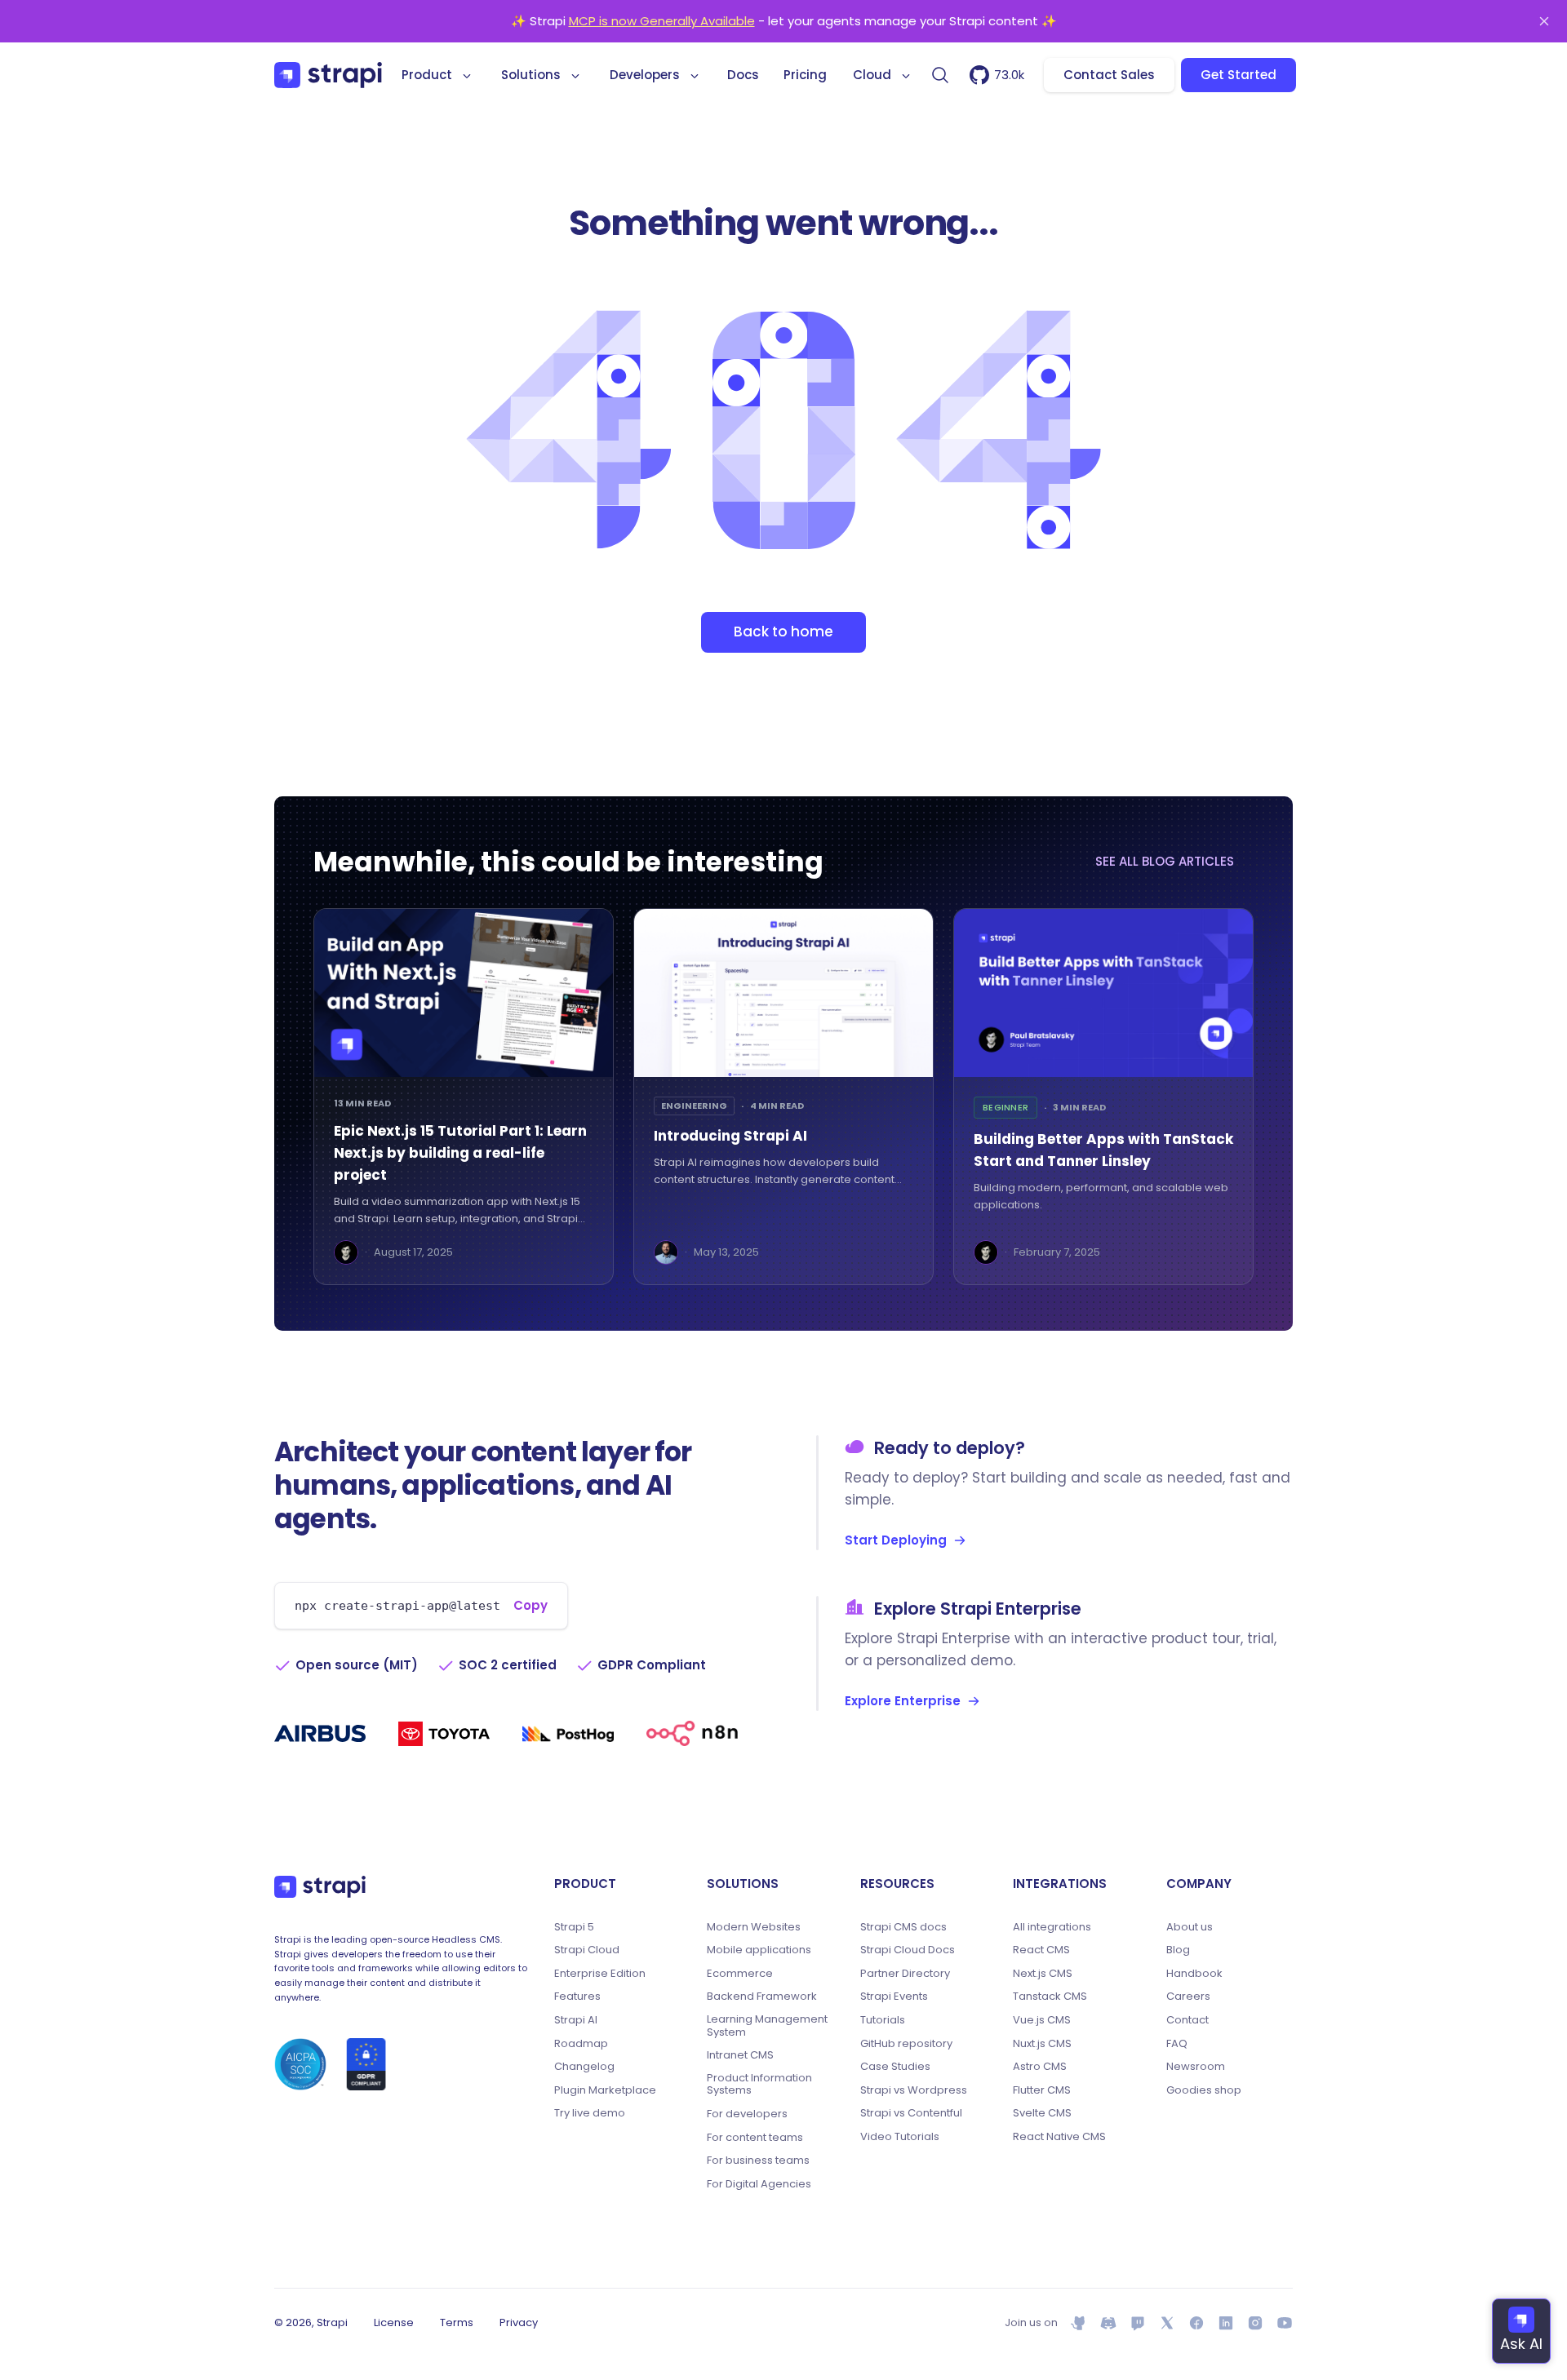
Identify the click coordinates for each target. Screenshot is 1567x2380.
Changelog (584, 2067)
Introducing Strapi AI (730, 1136)
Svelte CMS (1042, 2113)
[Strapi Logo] (320, 1887)
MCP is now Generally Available (662, 21)
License (394, 2322)
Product (427, 75)
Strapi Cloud (587, 1950)
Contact (1187, 2020)
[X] (1167, 2323)
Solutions (531, 75)
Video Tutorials (900, 2137)
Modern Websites (754, 1927)
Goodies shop (1204, 2090)
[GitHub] (1079, 2323)
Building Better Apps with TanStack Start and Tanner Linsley (1103, 1150)
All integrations (1052, 1927)
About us (1190, 1927)
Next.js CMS (1043, 1974)
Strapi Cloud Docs (908, 1950)
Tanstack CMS (1050, 1997)
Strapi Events (894, 1997)
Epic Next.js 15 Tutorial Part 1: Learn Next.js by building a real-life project (460, 1153)
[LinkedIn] (1226, 2323)
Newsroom (1196, 2067)
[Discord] (1108, 2323)
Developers (645, 75)
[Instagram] (1255, 2323)
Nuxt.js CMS (1042, 2044)
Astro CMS (1040, 2067)
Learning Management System (767, 2025)
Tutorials (883, 2020)
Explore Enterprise (903, 1701)
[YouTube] (1285, 2323)
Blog (1178, 1950)
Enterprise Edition (600, 1974)
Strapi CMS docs (903, 1927)
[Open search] (940, 75)
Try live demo (590, 2113)
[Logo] (328, 75)
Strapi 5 (574, 1927)
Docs (743, 75)
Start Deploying (896, 1540)
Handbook (1194, 1974)
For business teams (758, 2161)
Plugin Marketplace (605, 2090)
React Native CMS (1059, 2137)
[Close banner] (1544, 21)
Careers (1188, 1997)
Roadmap (581, 2044)
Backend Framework (762, 1997)
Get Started (1239, 75)
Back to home (783, 632)
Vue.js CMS (1042, 2020)
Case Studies (895, 2067)
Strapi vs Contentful (911, 2113)
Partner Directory (905, 1974)
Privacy (519, 2322)
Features (577, 1997)
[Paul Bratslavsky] (346, 1252)
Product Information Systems (759, 2084)
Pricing (805, 75)
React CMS (1041, 1950)
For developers (747, 2114)
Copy (530, 1605)
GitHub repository (906, 2044)
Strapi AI (576, 2020)
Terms (457, 2322)
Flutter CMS (1042, 2090)
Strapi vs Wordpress (914, 2090)
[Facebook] (1196, 2323)
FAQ (1177, 2044)
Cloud (872, 75)
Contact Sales (1109, 75)
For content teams (755, 2138)
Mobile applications (759, 1950)
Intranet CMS (740, 2055)
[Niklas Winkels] (666, 1252)
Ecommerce (740, 1974)
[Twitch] (1138, 2323)
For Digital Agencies (759, 2184)
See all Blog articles (1165, 861)
